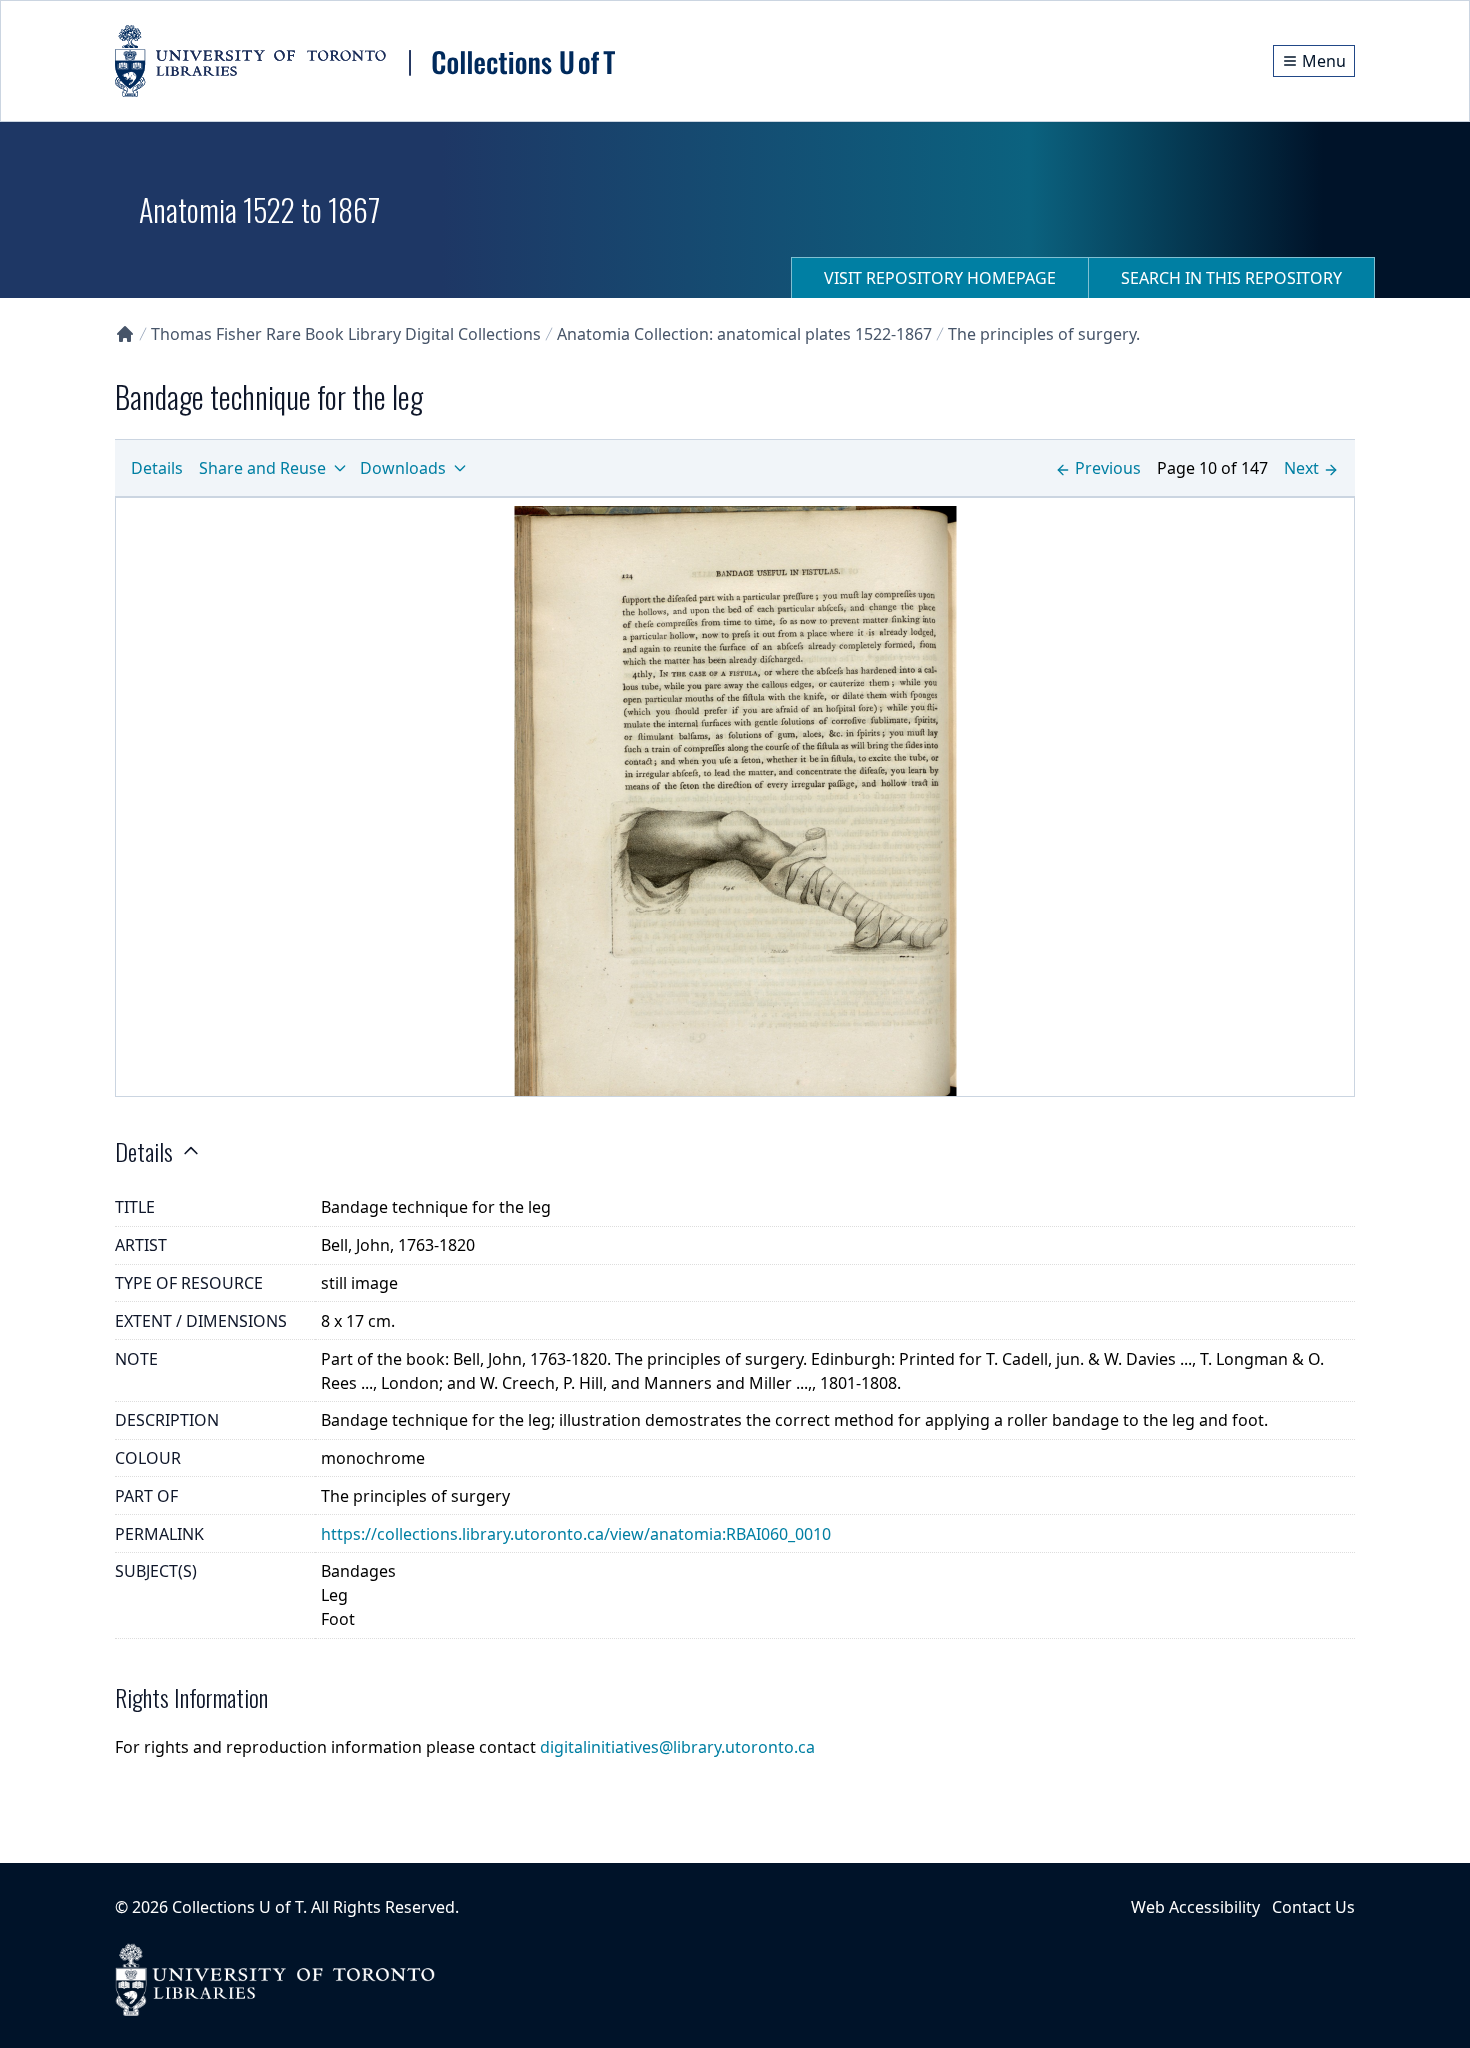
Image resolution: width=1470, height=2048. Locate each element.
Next (1301, 468)
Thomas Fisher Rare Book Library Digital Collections (346, 334)
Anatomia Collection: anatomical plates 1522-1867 (744, 334)
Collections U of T (237, 1907)
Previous (1108, 468)
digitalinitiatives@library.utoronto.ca (677, 1747)
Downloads (403, 468)
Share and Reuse (262, 468)
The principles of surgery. (1044, 334)
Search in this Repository (1231, 278)
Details (157, 468)
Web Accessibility (1195, 1907)
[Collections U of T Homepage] (125, 334)
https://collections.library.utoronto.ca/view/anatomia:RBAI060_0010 (576, 1534)
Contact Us (1313, 1907)
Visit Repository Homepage (940, 278)
